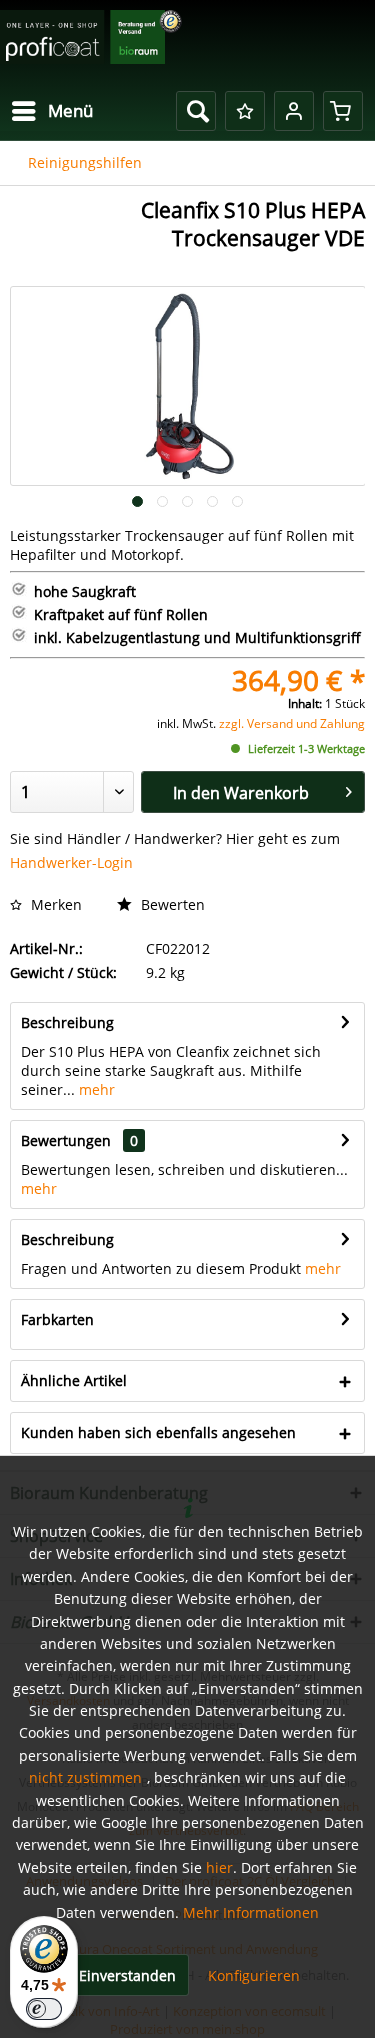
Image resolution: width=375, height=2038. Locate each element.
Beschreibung (67, 1022)
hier (219, 1867)
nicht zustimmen (85, 1777)
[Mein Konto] (294, 111)
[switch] (44, 2009)
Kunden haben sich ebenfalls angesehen (158, 1432)
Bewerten (171, 904)
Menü (70, 110)
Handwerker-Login (71, 862)
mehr (95, 1089)
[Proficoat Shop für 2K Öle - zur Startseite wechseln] (91, 43)
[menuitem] (51, 111)
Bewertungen (66, 1140)
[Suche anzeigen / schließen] (196, 111)
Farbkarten (57, 1319)
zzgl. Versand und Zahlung (292, 723)
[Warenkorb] (343, 111)
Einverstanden (127, 1975)
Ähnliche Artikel (74, 1380)
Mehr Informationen (251, 1912)
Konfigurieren (254, 1975)
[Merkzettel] (245, 111)
